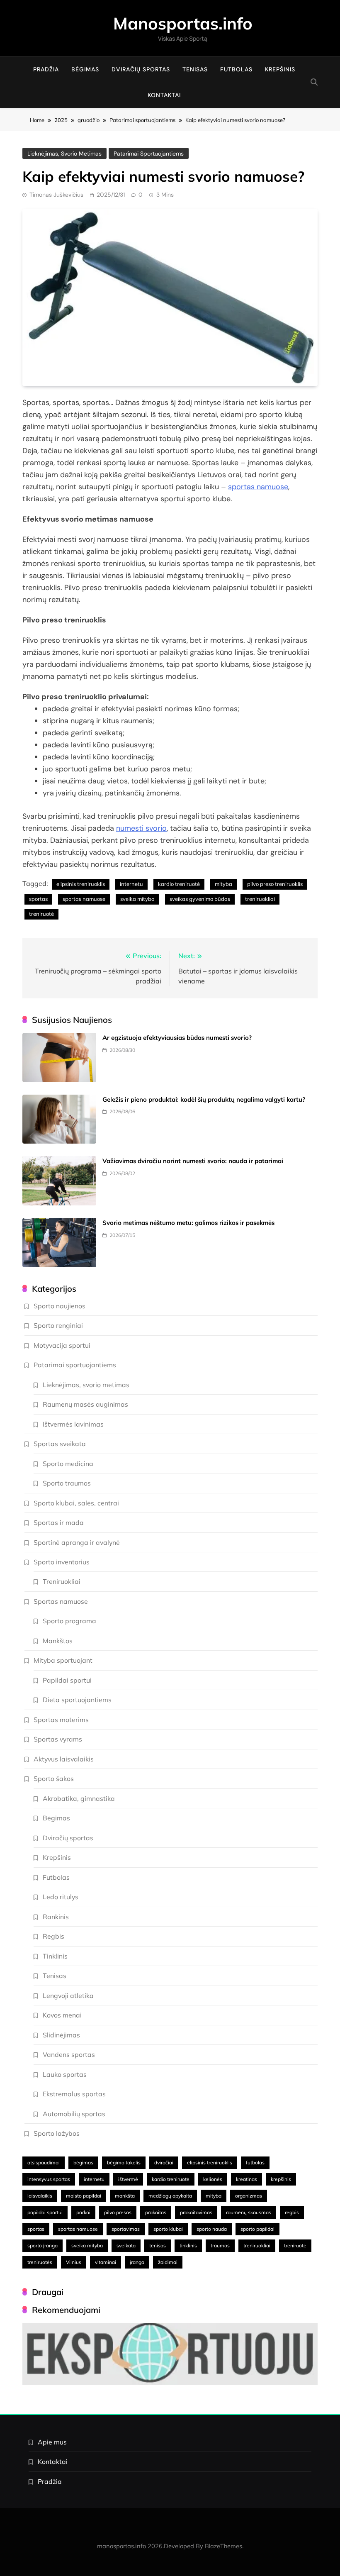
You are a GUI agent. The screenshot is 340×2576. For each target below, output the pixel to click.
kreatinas (246, 2179)
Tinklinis (55, 1956)
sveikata (126, 2245)
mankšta (125, 2196)
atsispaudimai (44, 2163)
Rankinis (56, 1917)
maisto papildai (84, 2196)
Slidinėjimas (61, 2035)
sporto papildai (257, 2229)
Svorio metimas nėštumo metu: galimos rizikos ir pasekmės (189, 1223)
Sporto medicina (68, 1464)
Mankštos (58, 1641)
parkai (83, 2212)
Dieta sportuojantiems (77, 1700)
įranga (137, 2262)
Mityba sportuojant (63, 1660)
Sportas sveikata (60, 1444)
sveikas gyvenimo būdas (200, 899)
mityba (223, 884)
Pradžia (46, 69)
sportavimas (126, 2229)
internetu (131, 884)
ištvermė (128, 2179)
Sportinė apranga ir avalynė (77, 1542)
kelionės (213, 2179)
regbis (292, 2212)
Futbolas (236, 69)
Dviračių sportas (141, 69)
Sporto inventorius (62, 1562)
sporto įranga (42, 2245)
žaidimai (168, 2262)
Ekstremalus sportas (74, 2094)
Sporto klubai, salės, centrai (76, 1503)
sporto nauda (212, 2229)
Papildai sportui (67, 1680)
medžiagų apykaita (170, 2196)
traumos (220, 2245)
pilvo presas (118, 2212)
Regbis (53, 1936)
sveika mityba (137, 899)
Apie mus (52, 2442)
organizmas (249, 2196)
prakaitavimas (196, 2212)
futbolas (255, 2163)
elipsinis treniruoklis (81, 884)
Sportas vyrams (58, 1739)
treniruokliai (260, 899)
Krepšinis (280, 69)
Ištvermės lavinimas (73, 1424)
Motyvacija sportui (62, 1345)
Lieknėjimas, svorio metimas (64, 154)
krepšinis (281, 2179)
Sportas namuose (61, 1601)
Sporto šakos (54, 1778)
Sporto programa (69, 1621)
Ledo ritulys (61, 1897)
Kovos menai (62, 2015)
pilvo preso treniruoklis (275, 884)
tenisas (158, 2245)
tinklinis (188, 2245)
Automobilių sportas (74, 2114)
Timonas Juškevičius (56, 195)
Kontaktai (164, 95)
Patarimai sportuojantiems (149, 154)
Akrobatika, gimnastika (79, 1798)
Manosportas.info (183, 23)
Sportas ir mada (59, 1522)
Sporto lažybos (57, 2133)
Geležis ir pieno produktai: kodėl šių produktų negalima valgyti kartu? (204, 1099)
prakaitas (156, 2212)
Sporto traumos (67, 1483)
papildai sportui (45, 2212)
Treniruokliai (62, 1581)
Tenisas (195, 69)
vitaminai (106, 2262)
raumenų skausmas (249, 2212)
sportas (38, 899)
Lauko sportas (65, 2074)
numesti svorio (141, 828)
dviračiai (164, 2163)
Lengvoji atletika (68, 1995)
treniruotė (41, 914)
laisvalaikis (40, 2196)
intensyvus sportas (49, 2179)
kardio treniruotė (179, 884)
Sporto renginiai (58, 1325)
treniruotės (40, 2262)
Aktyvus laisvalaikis (64, 1759)
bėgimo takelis (124, 2163)
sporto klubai (168, 2229)
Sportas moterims (61, 1720)
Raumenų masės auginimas (85, 1404)
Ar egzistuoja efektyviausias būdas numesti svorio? (177, 1038)
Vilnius (74, 2262)
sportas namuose (258, 487)
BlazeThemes (223, 2546)
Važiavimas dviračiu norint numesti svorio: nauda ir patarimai (193, 1161)
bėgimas (83, 2163)
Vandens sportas (69, 2054)
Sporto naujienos (59, 1306)
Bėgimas (85, 69)
